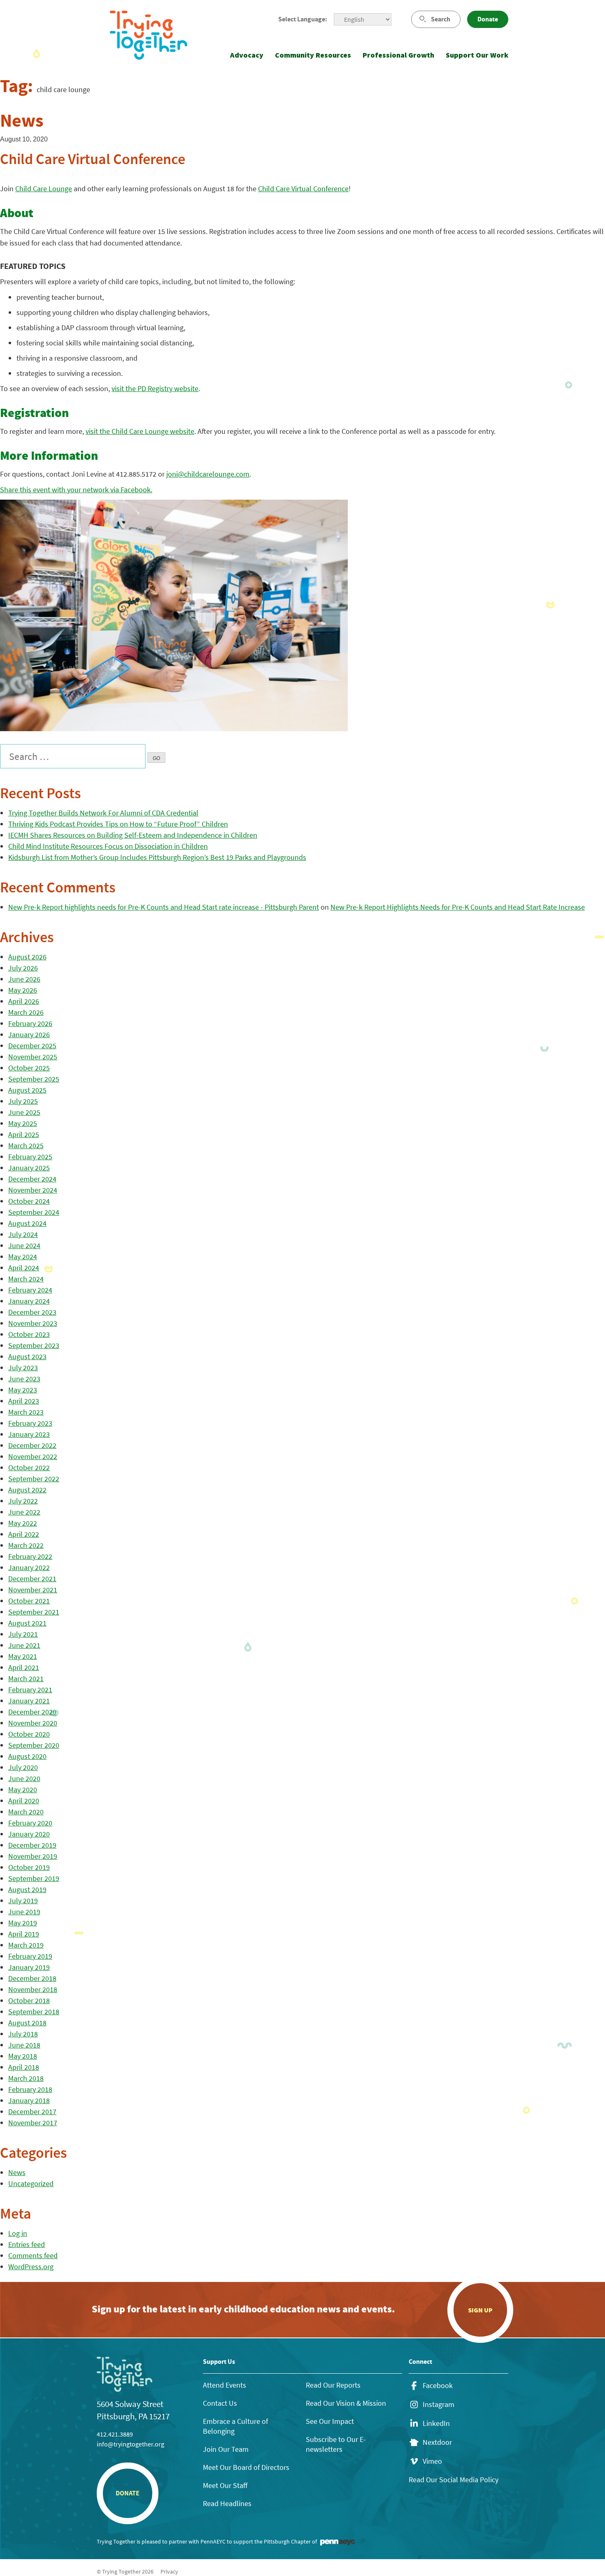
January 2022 (29, 1567)
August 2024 (27, 1223)
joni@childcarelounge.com (208, 474)
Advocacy (247, 55)
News (17, 2172)
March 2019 (26, 1945)
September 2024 (34, 1212)
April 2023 (24, 1401)
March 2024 (26, 1279)
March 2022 (26, 1545)
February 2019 (30, 1956)
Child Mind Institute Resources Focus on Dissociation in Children (108, 846)
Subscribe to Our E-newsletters (336, 2444)
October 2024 (29, 1201)
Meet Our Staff (225, 2485)
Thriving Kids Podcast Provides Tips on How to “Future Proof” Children (118, 824)
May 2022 (23, 1523)
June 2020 (24, 1778)
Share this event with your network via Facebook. (76, 490)
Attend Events (225, 2385)
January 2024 (29, 1301)
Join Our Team (226, 2449)
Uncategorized (31, 2183)
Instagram (439, 2405)
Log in (18, 2233)
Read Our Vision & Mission (346, 2403)
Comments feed (33, 2255)
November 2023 (33, 1323)
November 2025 (33, 1057)
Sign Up (480, 2310)
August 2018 (27, 2023)
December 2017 (32, 2112)
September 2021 (34, 1612)
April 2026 (24, 1001)
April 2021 (24, 1667)
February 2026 (30, 1023)
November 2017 (33, 2123)
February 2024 (30, 1290)
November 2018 (33, 1989)
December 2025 (32, 1046)
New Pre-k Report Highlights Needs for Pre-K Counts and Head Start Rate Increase (458, 907)
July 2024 (23, 1234)
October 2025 (29, 1068)
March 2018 (26, 2078)
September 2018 (34, 2012)
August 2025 (27, 1090)
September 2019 (34, 1878)
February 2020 (30, 1823)
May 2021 (23, 1656)
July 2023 (23, 1368)
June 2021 (24, 1645)
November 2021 (33, 1590)
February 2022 (30, 1556)
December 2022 (32, 1445)
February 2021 (30, 1690)
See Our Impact (330, 2421)
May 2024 (23, 1257)
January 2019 (29, 1967)
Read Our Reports (333, 2385)
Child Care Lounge (44, 189)
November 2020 (33, 1723)
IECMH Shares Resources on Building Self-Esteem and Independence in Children (133, 835)
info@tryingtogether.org (130, 2444)
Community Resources (313, 55)
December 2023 (32, 1312)
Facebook (438, 2386)
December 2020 (32, 1712)
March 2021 (26, 1678)
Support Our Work (477, 55)
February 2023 (30, 1423)
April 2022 (24, 1534)
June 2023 (24, 1379)
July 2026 (23, 968)
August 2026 (27, 957)
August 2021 (27, 1623)
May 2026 (23, 990)
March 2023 (26, 1412)
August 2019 (27, 1889)
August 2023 (27, 1356)
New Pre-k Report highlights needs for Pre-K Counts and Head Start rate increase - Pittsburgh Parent (164, 907)
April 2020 (24, 1801)
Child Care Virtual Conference (303, 189)
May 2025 (23, 1123)
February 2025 (30, 1157)
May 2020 (23, 1790)
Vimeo (432, 2461)
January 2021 (29, 1701)
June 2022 (24, 1512)
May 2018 (23, 2056)
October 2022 (29, 1468)
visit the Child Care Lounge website (140, 431)
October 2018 (29, 2000)
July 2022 (23, 1501)
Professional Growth (398, 55)
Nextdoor (437, 2442)
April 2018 (24, 2067)
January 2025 (29, 1168)
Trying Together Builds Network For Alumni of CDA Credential (103, 813)
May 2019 (23, 1923)
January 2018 (29, 2100)
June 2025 (24, 1112)
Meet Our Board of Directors (246, 2467)
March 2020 (26, 1812)
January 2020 (29, 1834)
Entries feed (27, 2244)
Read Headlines (227, 2503)
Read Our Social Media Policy (454, 2480)
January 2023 (29, 1434)
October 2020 (29, 1734)
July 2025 (23, 1101)
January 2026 (29, 1034)
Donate (488, 19)
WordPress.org (31, 2267)
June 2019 (24, 1912)
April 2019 (24, 1934)
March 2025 (26, 1146)
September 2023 (34, 1345)
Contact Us (220, 2403)
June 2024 (24, 1245)
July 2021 (23, 1634)
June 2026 (24, 979)
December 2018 (32, 1978)
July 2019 (23, 1901)
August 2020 (27, 1756)
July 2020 (23, 1767)
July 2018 (23, 2034)
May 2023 (23, 1390)
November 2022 (33, 1456)
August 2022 (27, 1490)
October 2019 (29, 1867)
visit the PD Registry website (155, 388)
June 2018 (24, 2045)
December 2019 (32, 1845)
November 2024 (33, 1190)
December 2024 (32, 1179)
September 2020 (34, 1745)
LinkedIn (436, 2423)
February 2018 (30, 2089)
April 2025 (24, 1134)
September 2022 (34, 1479)
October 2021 (29, 1601)
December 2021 (32, 1579)
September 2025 (34, 1079)
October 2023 (29, 1334)
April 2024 (24, 1268)
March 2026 (26, 1012)
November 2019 (33, 1856)
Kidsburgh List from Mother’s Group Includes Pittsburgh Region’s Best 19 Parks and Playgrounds (157, 857)
